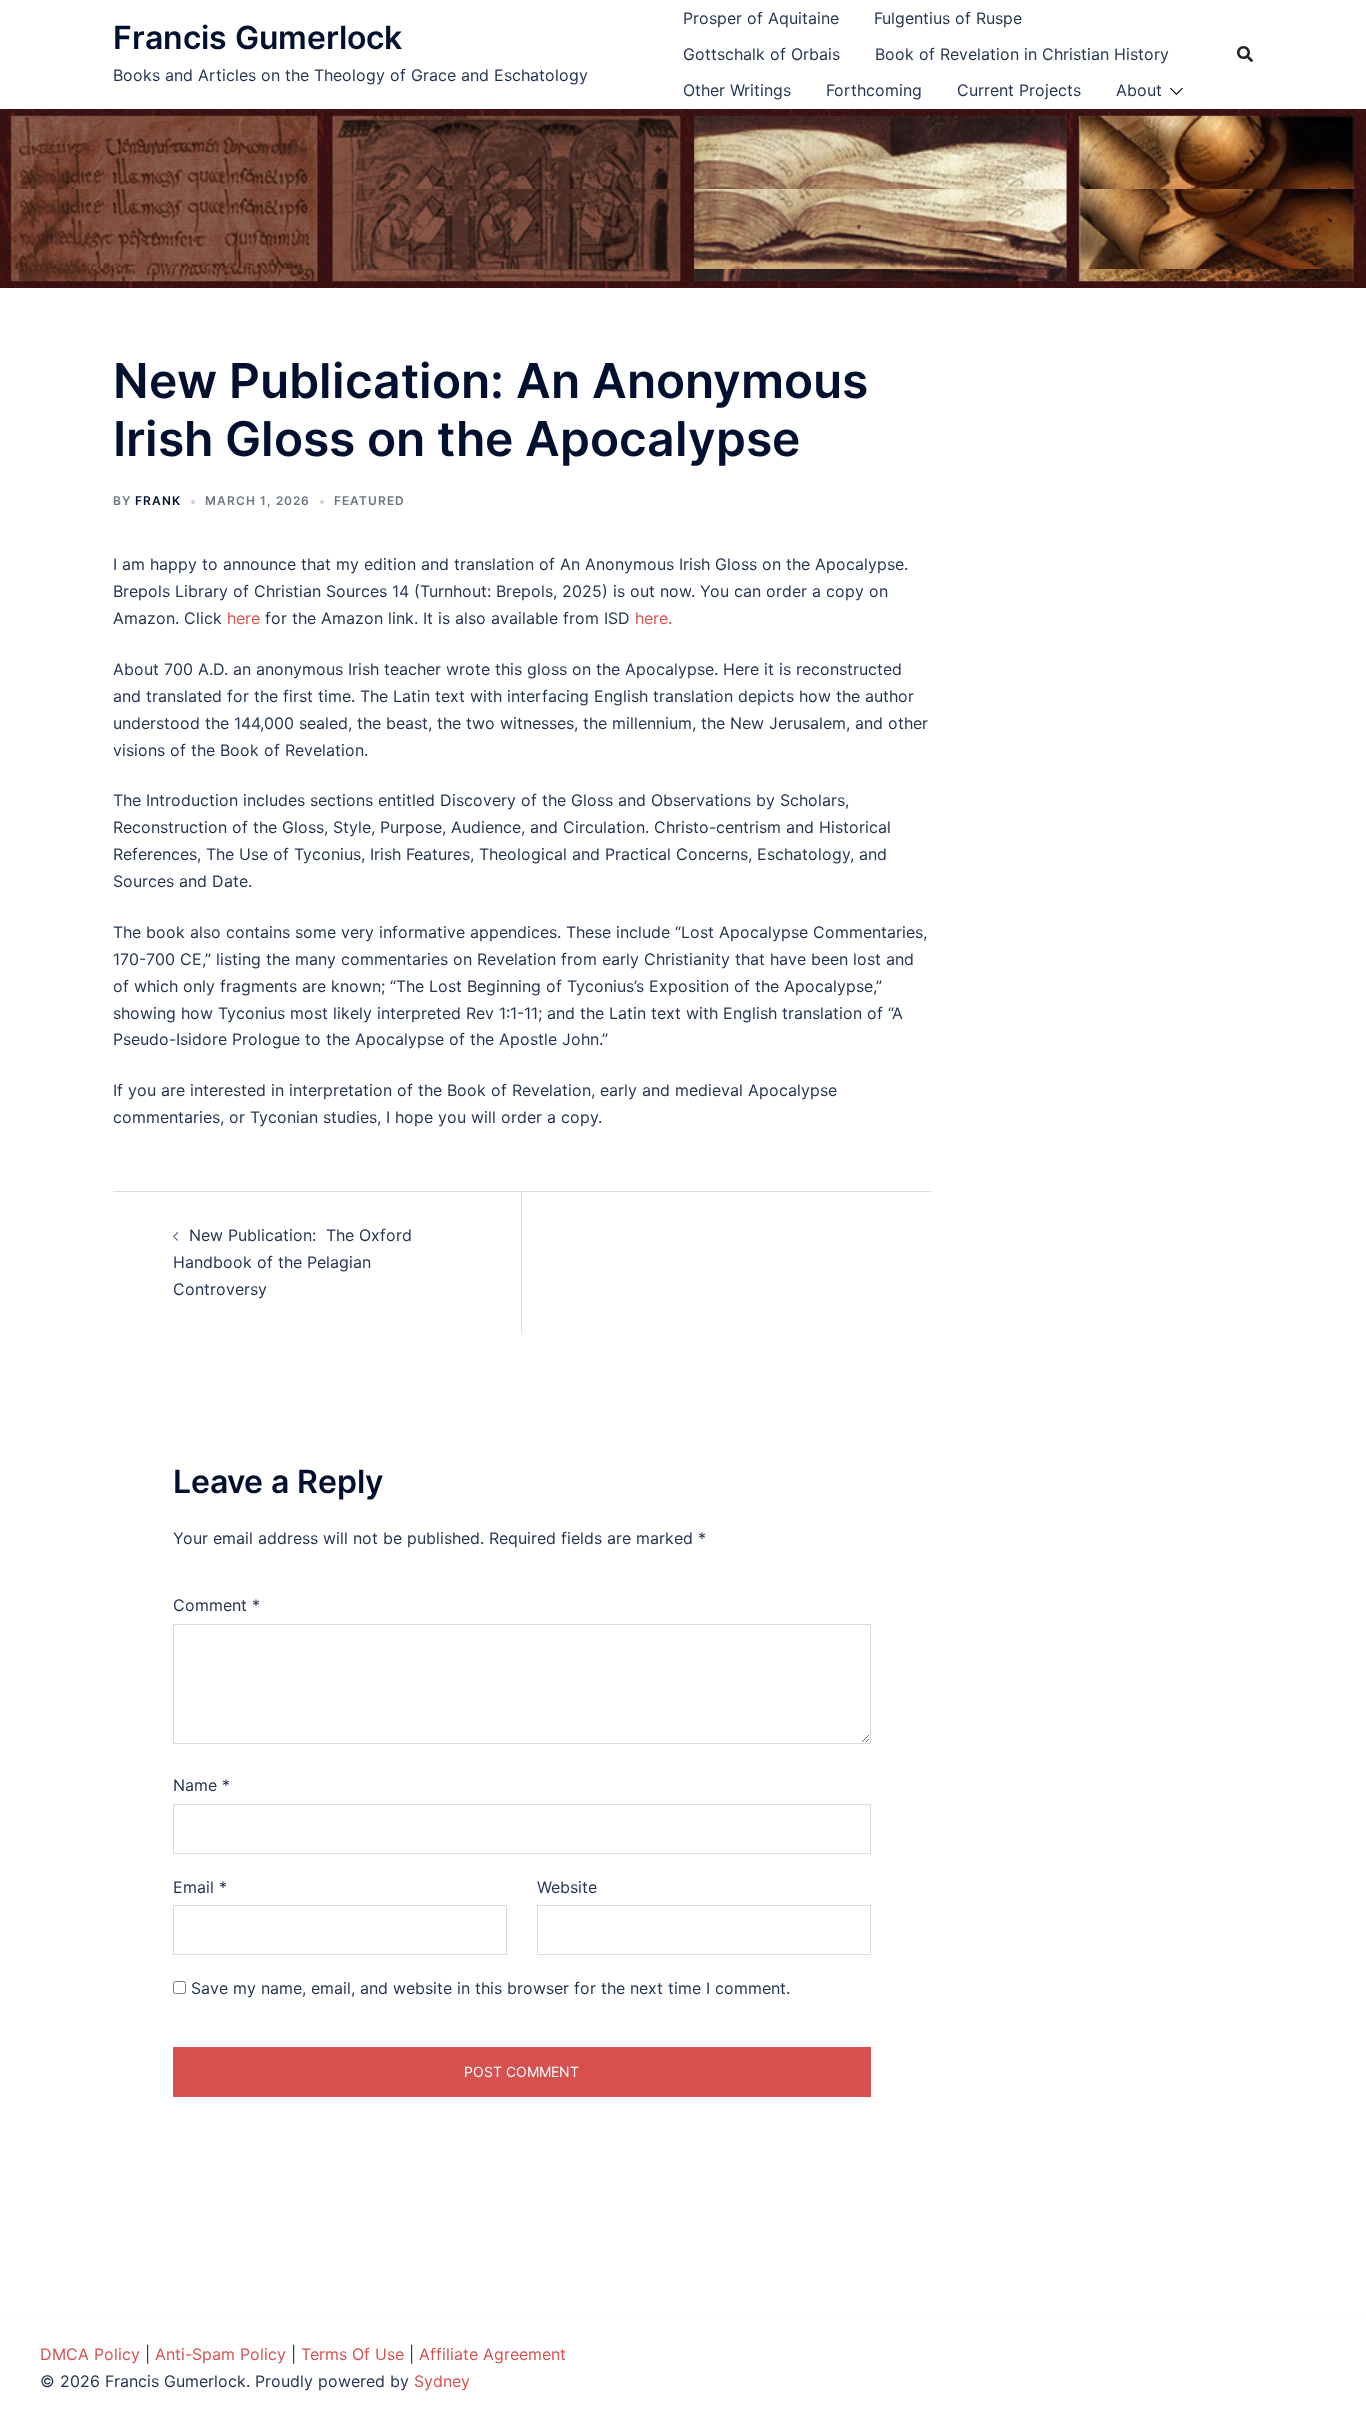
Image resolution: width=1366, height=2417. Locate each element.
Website (567, 1887)
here (243, 618)
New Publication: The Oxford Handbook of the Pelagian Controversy (292, 1262)
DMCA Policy (90, 2354)
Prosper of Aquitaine (761, 18)
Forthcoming (874, 90)
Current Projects (1019, 90)
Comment (216, 1605)
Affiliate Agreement (492, 2354)
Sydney (442, 2381)
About (1139, 90)
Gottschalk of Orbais (761, 54)
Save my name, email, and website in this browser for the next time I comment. (490, 1988)
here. (653, 618)
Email (200, 1887)
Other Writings (737, 90)
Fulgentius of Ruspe (948, 18)
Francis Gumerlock (257, 37)
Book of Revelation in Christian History (1022, 54)
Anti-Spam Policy (220, 2354)
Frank (158, 500)
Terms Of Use (352, 2354)
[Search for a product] (1245, 54)
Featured (369, 500)
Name (201, 1785)
